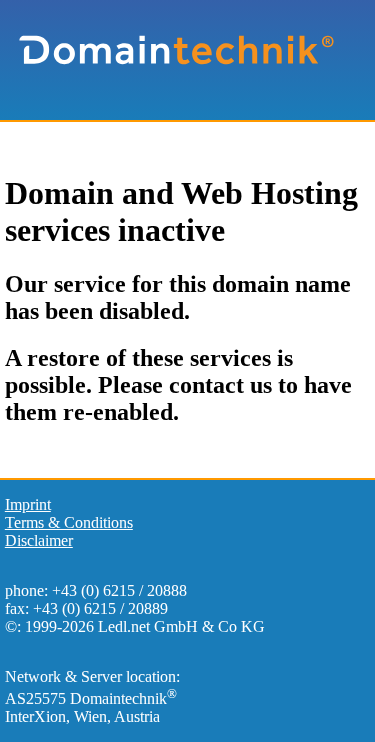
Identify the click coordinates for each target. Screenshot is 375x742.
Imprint (28, 504)
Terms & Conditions (69, 522)
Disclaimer (39, 540)
